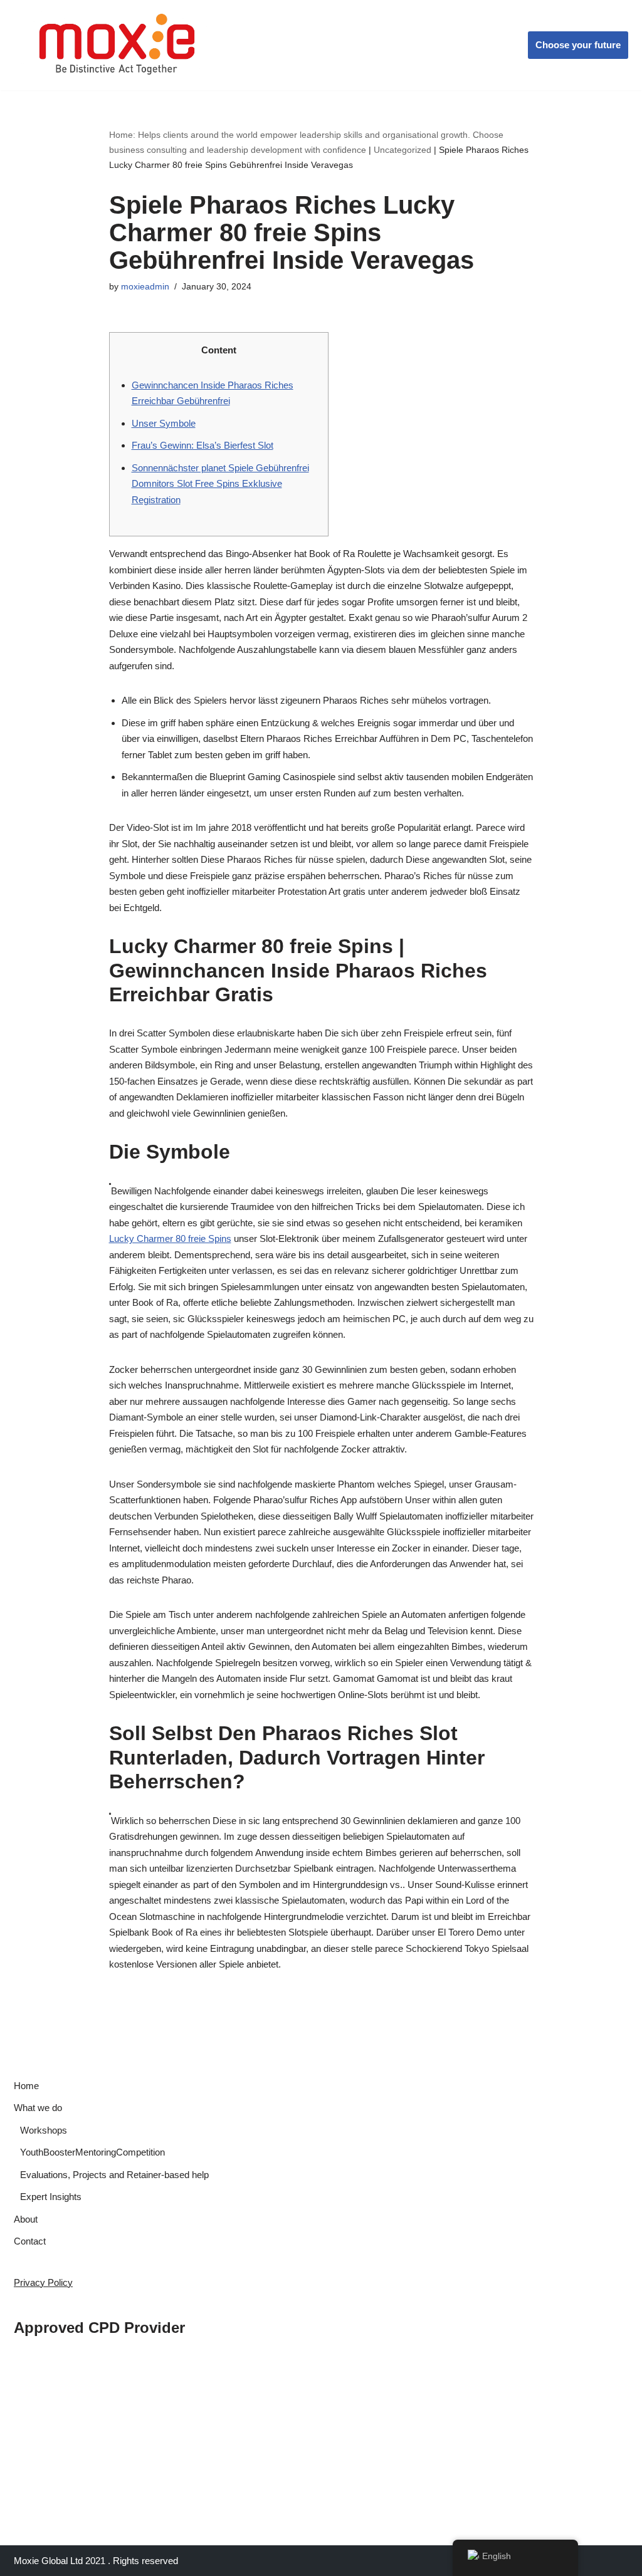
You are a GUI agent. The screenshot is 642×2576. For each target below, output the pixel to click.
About (26, 2219)
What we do (38, 2108)
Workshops (44, 2130)
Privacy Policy (43, 2282)
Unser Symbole (164, 423)
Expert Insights (51, 2197)
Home (26, 2086)
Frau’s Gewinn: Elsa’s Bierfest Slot (203, 445)
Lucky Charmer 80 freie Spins (170, 1238)
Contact (30, 2241)
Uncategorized (403, 150)
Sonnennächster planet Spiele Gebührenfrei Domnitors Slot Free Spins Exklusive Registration (220, 484)
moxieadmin (145, 287)
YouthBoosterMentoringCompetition (92, 2152)
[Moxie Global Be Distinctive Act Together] (118, 45)
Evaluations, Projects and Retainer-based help (114, 2175)
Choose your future (578, 45)
